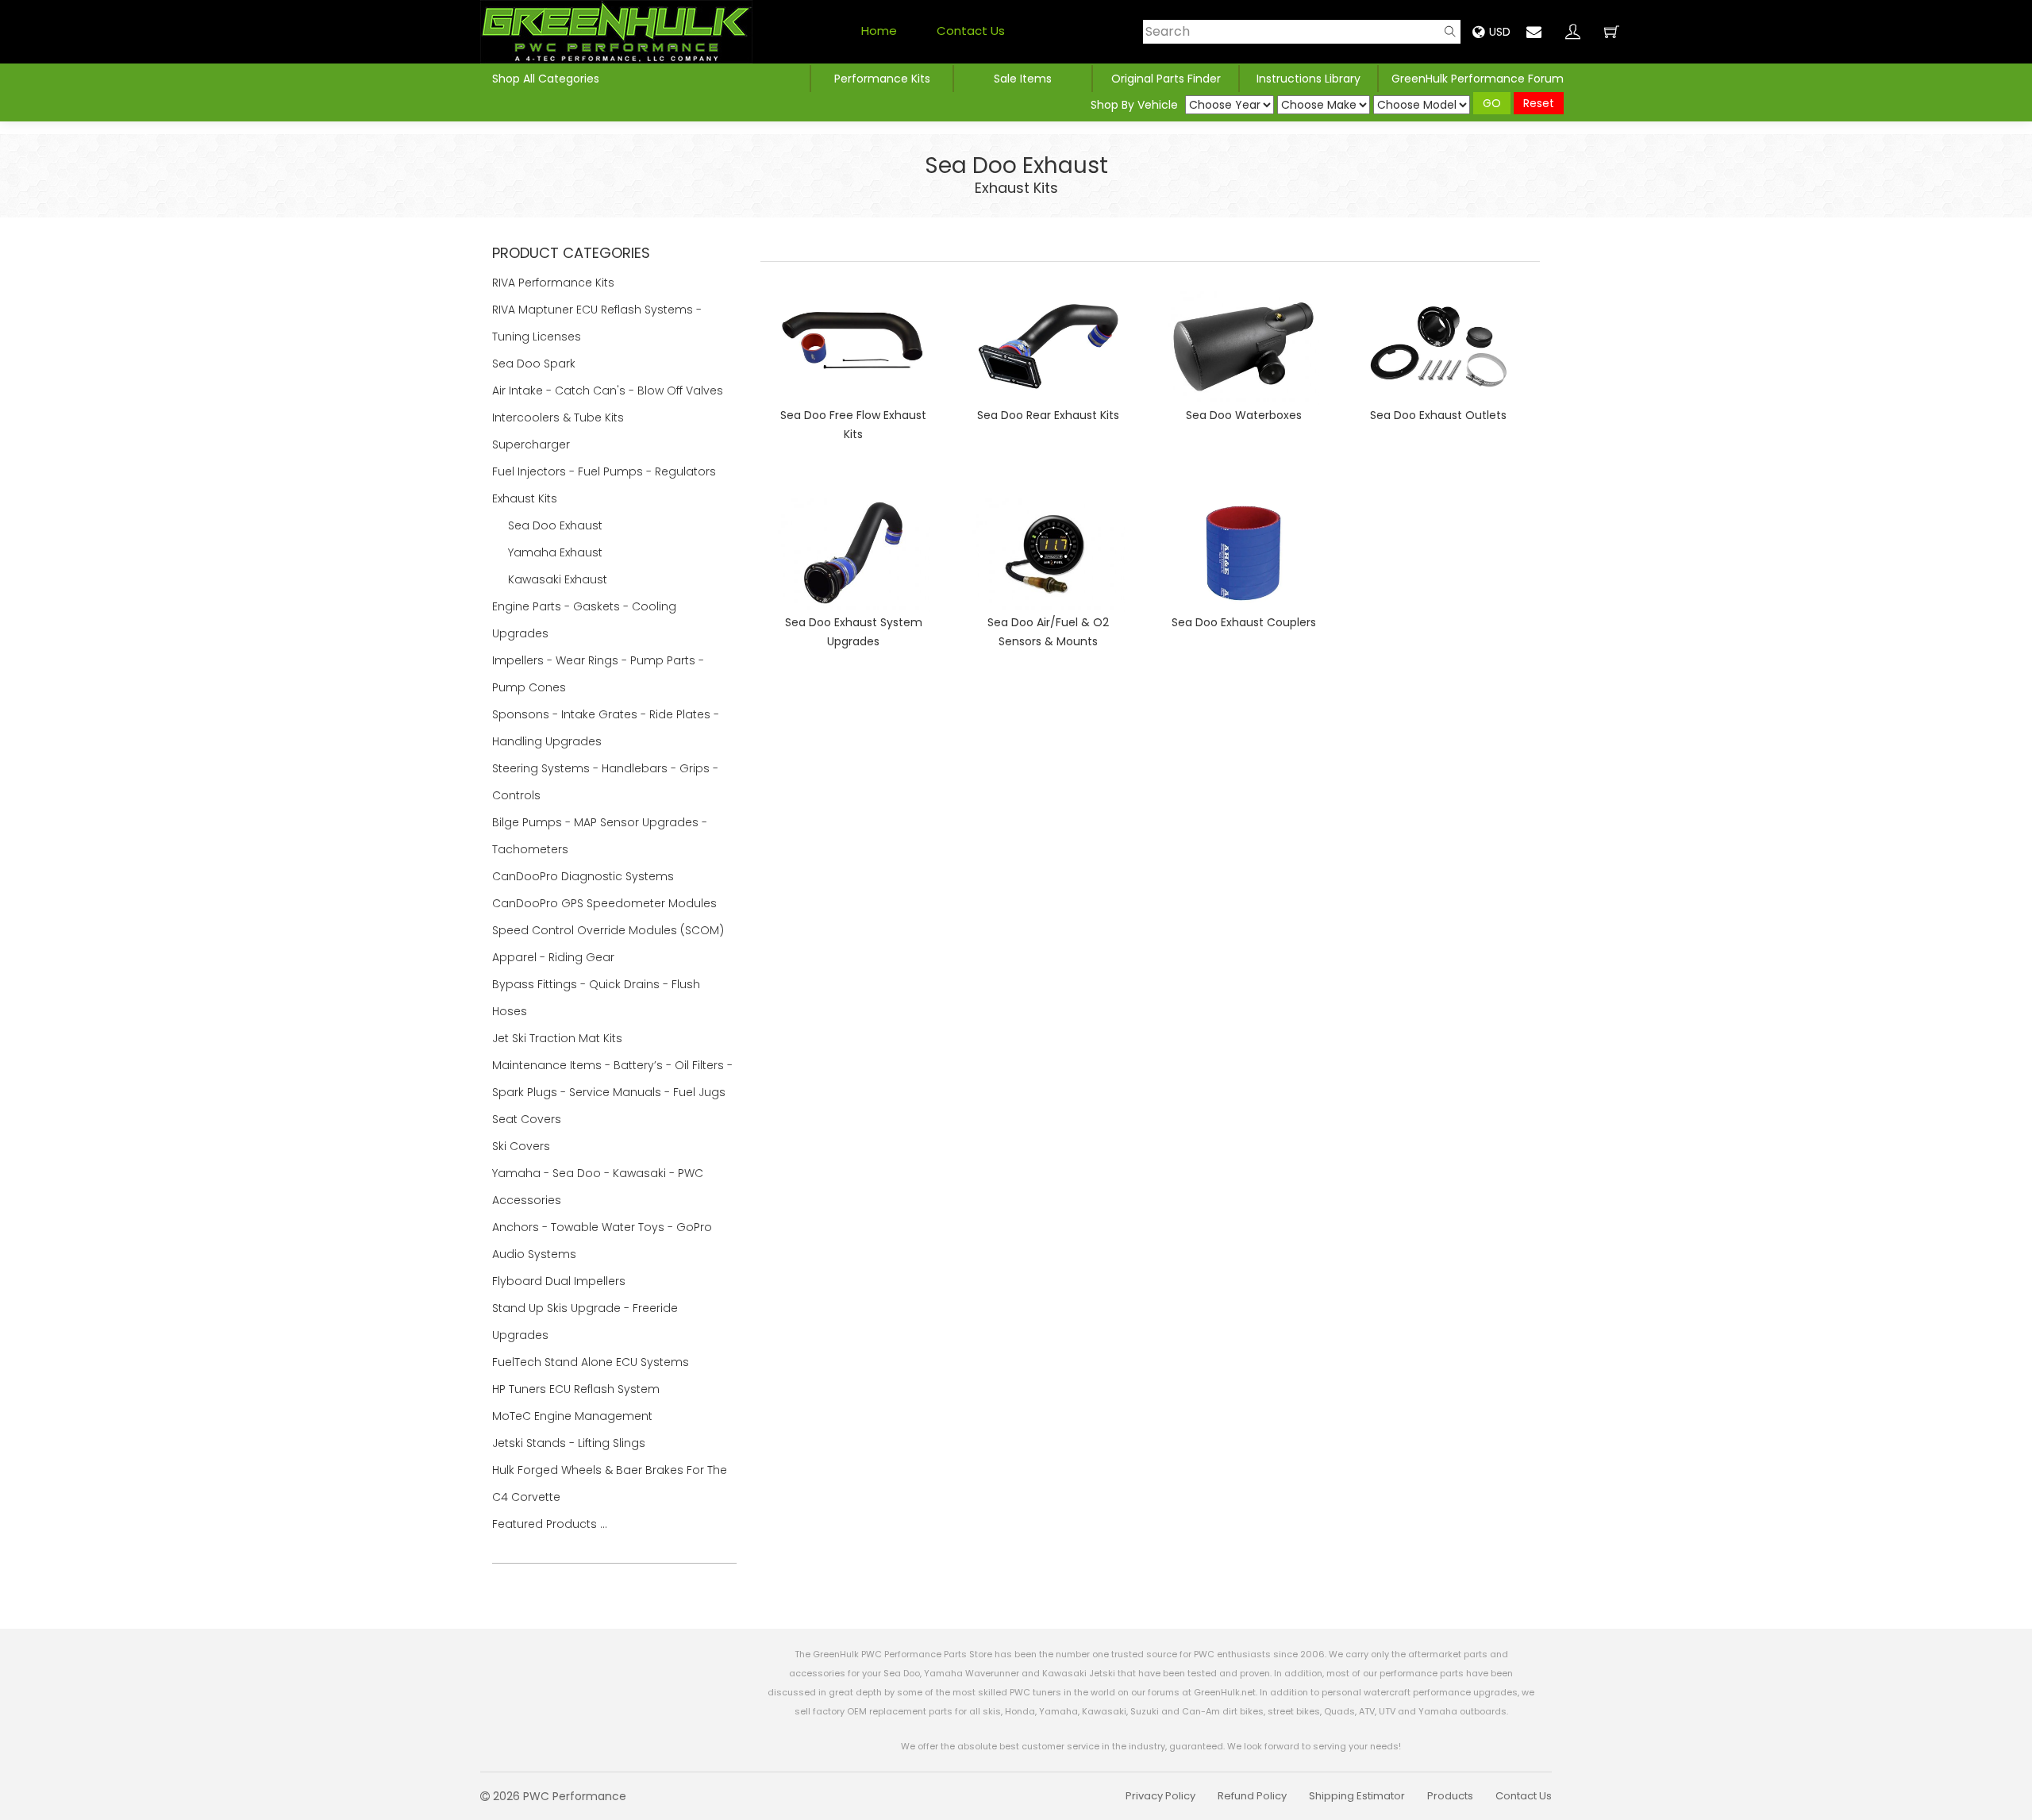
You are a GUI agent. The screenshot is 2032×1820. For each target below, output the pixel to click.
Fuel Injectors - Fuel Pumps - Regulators (606, 471)
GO (1492, 103)
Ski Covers (523, 1146)
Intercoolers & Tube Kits (560, 417)
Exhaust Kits (1016, 188)
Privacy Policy (1160, 1796)
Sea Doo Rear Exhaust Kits (1048, 415)
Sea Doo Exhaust (555, 525)
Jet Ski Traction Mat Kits (559, 1038)
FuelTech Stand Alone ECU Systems (592, 1362)
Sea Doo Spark (535, 364)
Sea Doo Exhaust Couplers (1244, 622)
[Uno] (616, 32)
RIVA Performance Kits (555, 283)
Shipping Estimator (1357, 1796)
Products (1450, 1796)
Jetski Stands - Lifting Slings (569, 1443)
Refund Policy (1252, 1796)
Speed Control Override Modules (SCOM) (608, 930)
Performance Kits (882, 79)
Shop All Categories (546, 79)
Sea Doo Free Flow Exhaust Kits (853, 425)
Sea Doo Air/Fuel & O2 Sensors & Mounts (1048, 632)
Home (879, 31)
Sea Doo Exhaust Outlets (1438, 415)
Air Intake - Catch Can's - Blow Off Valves (609, 391)
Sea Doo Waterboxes (1244, 415)
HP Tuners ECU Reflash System (577, 1389)
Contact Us (971, 31)
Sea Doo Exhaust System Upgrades (854, 632)
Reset (1539, 103)
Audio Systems (536, 1254)
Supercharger (533, 444)
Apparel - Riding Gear (555, 957)
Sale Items (1023, 79)
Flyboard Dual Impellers (559, 1281)
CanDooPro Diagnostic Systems (585, 876)
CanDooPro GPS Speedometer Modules (604, 903)
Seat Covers (528, 1119)
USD (1500, 32)
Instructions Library (1308, 79)
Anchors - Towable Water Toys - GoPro (604, 1227)
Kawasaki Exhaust (558, 579)
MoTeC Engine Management (574, 1416)
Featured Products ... (550, 1524)
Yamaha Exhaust (555, 552)
